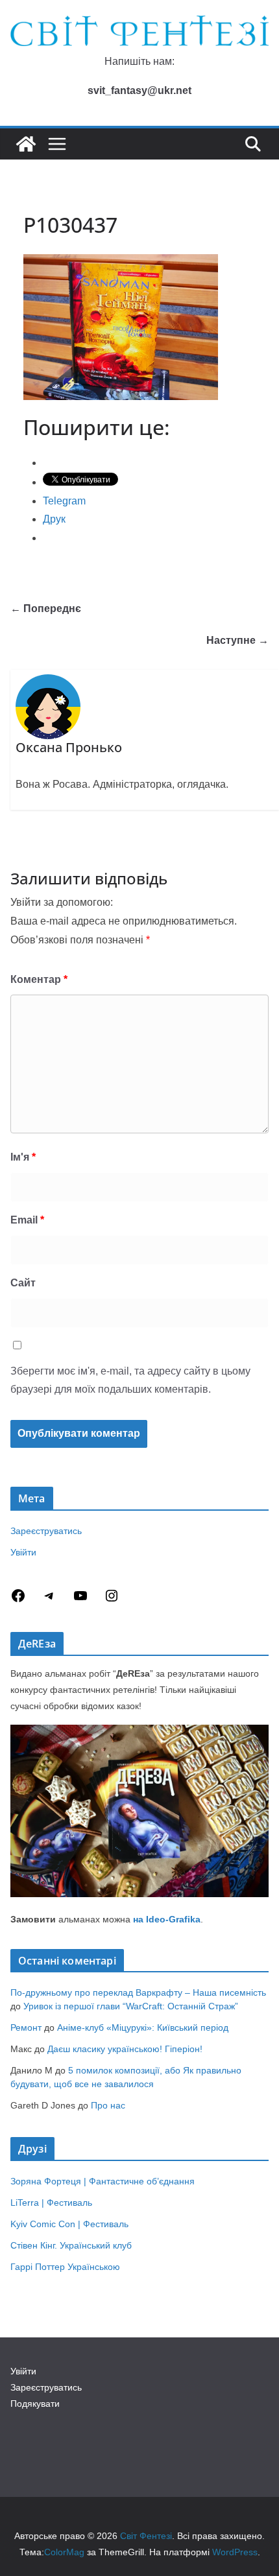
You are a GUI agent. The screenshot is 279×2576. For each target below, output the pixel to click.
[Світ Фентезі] (26, 144)
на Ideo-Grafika (167, 1919)
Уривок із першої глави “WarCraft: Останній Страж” (131, 2006)
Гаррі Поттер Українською (65, 2267)
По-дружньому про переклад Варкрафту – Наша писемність (138, 1992)
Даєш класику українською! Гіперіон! (125, 2049)
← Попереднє (46, 609)
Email (27, 1220)
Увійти (23, 1552)
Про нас (108, 2105)
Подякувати (35, 2404)
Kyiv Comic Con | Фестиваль (69, 2224)
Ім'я (23, 1157)
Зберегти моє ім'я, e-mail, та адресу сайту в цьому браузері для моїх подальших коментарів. (130, 1380)
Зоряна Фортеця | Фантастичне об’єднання (103, 2181)
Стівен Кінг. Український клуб (71, 2245)
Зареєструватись (46, 1531)
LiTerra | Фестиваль (51, 2203)
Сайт (23, 1283)
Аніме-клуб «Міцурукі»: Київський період (143, 2027)
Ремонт (26, 2027)
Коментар (39, 979)
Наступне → (237, 640)
